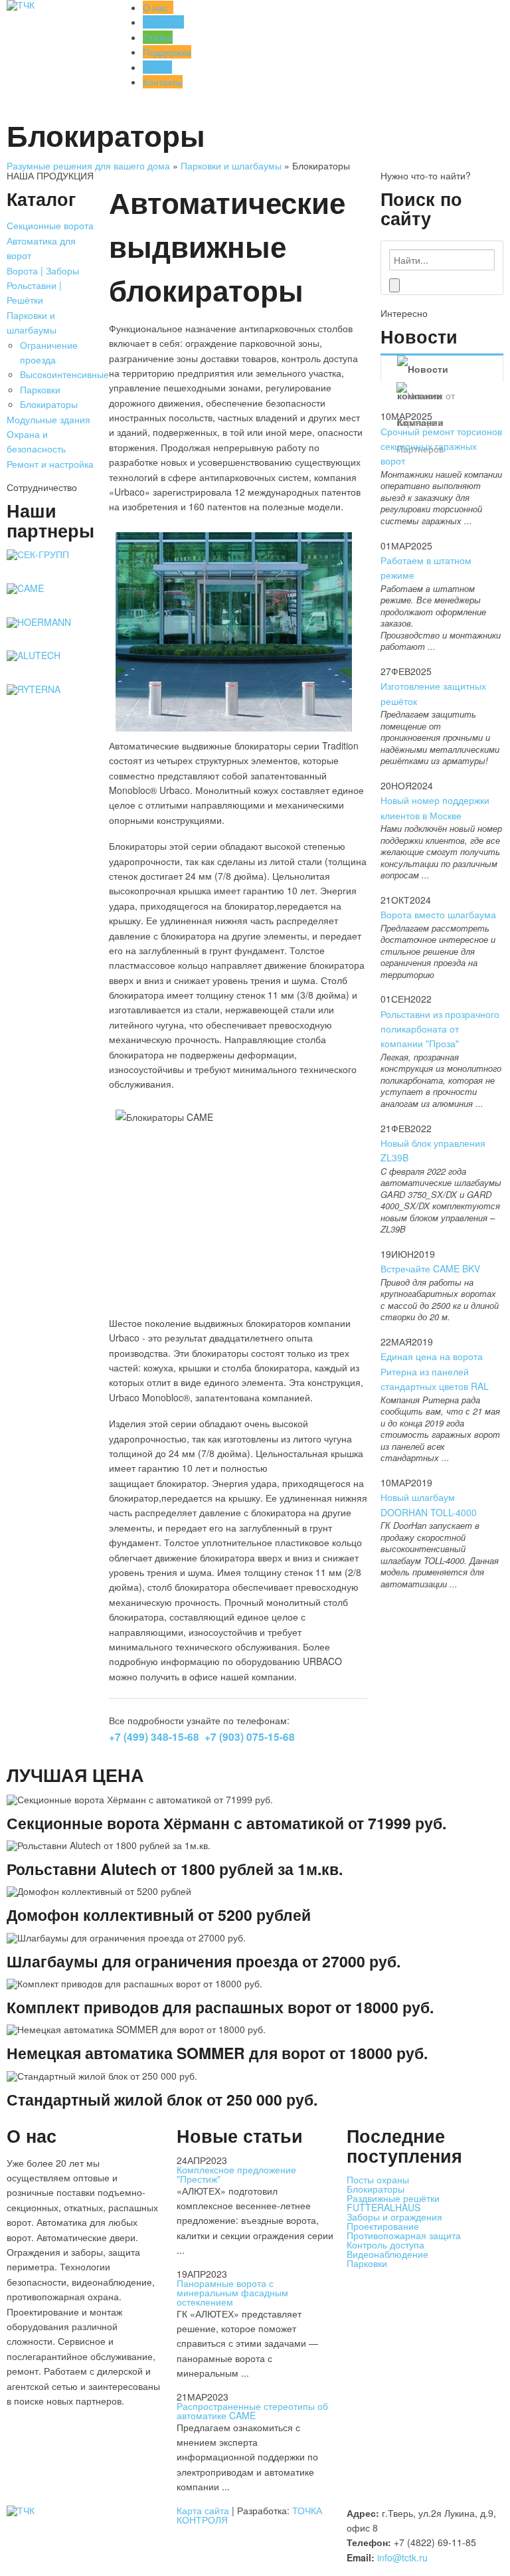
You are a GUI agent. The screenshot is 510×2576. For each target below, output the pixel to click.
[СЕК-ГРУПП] (38, 554)
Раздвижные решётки (393, 2198)
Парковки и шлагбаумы (231, 165)
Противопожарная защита (404, 2235)
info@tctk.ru (402, 2557)
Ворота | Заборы (43, 270)
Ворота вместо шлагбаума (438, 914)
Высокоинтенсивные (64, 374)
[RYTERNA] (34, 689)
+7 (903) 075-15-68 (250, 1737)
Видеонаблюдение (387, 2254)
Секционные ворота (50, 225)
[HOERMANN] (39, 622)
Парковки (40, 389)
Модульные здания (48, 419)
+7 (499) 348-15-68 (154, 1737)
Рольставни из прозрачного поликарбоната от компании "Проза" (440, 1029)
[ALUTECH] (34, 655)
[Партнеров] (442, 395)
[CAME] (25, 588)
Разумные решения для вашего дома (88, 165)
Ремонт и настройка (50, 464)
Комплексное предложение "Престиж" (236, 2174)
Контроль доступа (385, 2244)
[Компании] (442, 369)
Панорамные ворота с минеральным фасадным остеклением (232, 2292)
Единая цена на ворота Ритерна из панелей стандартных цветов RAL (435, 1371)
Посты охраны (378, 2179)
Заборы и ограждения (394, 2217)
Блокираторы (49, 404)
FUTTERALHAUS (383, 2207)
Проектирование (383, 2226)
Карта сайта (203, 2510)
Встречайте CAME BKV (430, 1268)
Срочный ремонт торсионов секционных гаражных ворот (441, 446)
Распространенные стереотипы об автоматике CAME (252, 2411)
